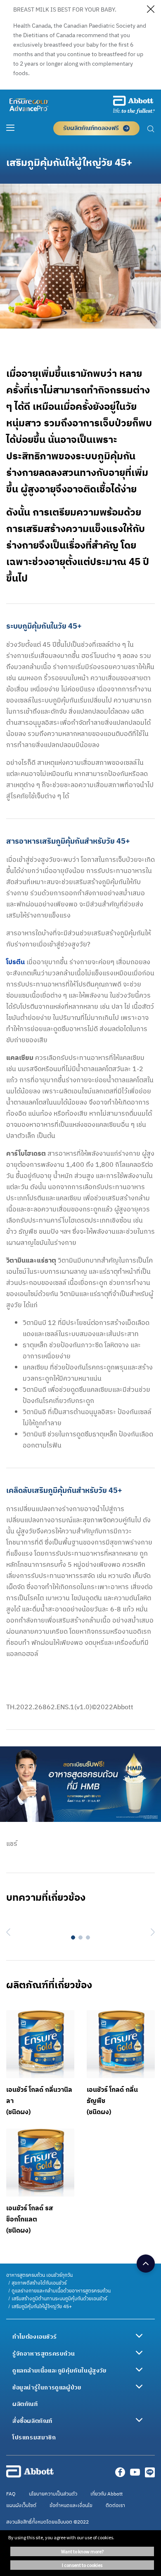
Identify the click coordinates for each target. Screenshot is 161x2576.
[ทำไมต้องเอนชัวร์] (139, 2336)
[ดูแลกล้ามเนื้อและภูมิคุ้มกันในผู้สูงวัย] (139, 2370)
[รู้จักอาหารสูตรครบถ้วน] (139, 2353)
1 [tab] (73, 1937)
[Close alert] (151, 11)
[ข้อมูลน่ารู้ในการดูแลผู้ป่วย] (139, 2387)
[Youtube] (135, 2475)
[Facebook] (120, 2475)
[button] (151, 130)
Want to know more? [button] (82, 2551)
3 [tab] (88, 1937)
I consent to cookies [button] (82, 2565)
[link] (39, 2275)
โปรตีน (15, 962)
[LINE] (150, 2475)
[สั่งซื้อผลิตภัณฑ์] (139, 2420)
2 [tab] (80, 1937)
